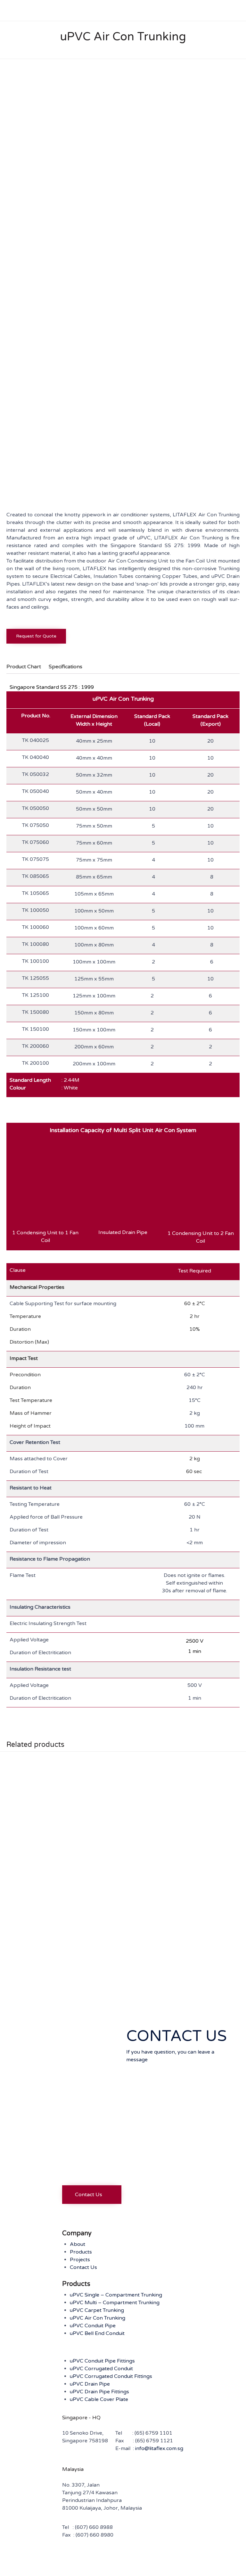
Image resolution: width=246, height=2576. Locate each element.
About (78, 2244)
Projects (80, 2260)
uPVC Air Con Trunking (98, 2318)
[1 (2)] (74, 482)
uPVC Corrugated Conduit (101, 2369)
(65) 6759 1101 (153, 2433)
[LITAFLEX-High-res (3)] (91, 2177)
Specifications (66, 667)
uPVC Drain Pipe (90, 2384)
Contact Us (83, 2267)
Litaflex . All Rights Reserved (48, 2561)
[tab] (27, 667)
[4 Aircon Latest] (26, 482)
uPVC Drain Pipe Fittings (99, 2392)
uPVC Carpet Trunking (97, 2310)
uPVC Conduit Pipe (93, 2326)
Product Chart (24, 667)
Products (81, 2252)
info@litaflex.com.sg (159, 2448)
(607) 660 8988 (94, 2527)
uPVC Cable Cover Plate (99, 2399)
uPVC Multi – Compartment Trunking (115, 2303)
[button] (92, 2195)
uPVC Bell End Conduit (97, 2333)
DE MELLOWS (138, 2561)
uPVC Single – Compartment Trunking (116, 2295)
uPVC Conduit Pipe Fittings (102, 2361)
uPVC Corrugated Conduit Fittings (111, 2376)
